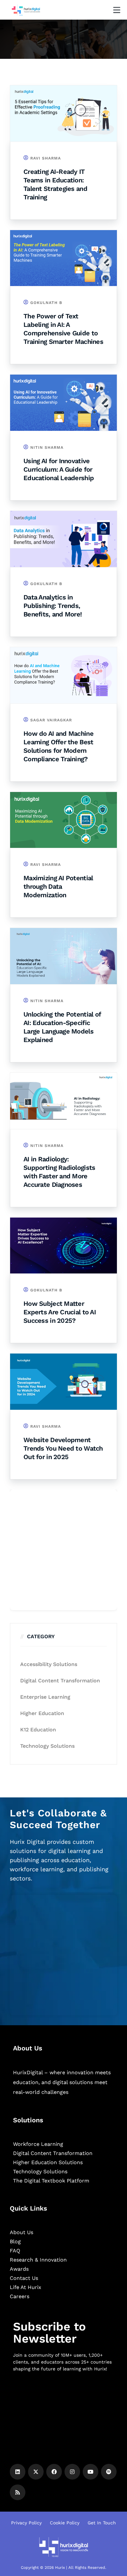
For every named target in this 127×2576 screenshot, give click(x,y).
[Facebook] (54, 2472)
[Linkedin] (18, 2472)
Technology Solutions (47, 1746)
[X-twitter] (36, 2472)
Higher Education (42, 1713)
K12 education (38, 1730)
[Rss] (18, 2492)
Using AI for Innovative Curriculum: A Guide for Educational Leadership (59, 469)
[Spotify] (109, 2472)
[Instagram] (72, 2472)
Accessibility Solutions (49, 1664)
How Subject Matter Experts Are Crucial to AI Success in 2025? (60, 1312)
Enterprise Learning (45, 1697)
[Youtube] (91, 2472)
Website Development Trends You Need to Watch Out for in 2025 (63, 1448)
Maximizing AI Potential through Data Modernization (58, 886)
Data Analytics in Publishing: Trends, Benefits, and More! (53, 606)
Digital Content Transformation (60, 1681)
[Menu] (117, 10)
